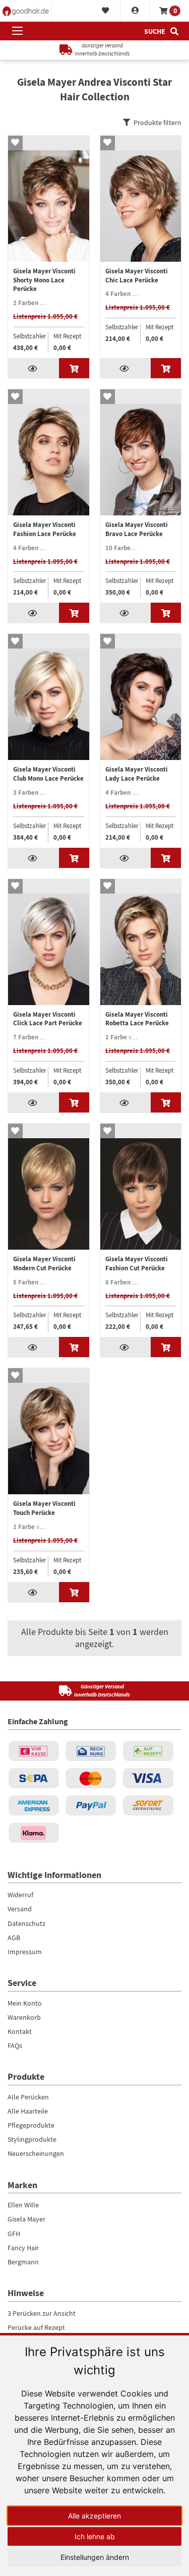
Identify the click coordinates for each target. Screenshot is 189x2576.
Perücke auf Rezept (36, 2327)
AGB (14, 1938)
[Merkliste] (106, 11)
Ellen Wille (23, 2205)
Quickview (34, 368)
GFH (14, 2234)
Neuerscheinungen (36, 2153)
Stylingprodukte (32, 2139)
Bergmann (23, 2262)
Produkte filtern (157, 123)
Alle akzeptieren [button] (94, 2516)
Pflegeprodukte (31, 2125)
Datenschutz (26, 1923)
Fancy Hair (23, 2248)
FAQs (15, 2045)
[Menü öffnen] (17, 31)
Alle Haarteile (28, 2111)
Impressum (25, 1952)
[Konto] (135, 11)
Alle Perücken (28, 2097)
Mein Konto (25, 2003)
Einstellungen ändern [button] (95, 2557)
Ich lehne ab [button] (95, 2536)
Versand (20, 1909)
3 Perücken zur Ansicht (42, 2313)
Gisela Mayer (26, 2219)
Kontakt (20, 2031)
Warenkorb (24, 2017)
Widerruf (20, 1895)
